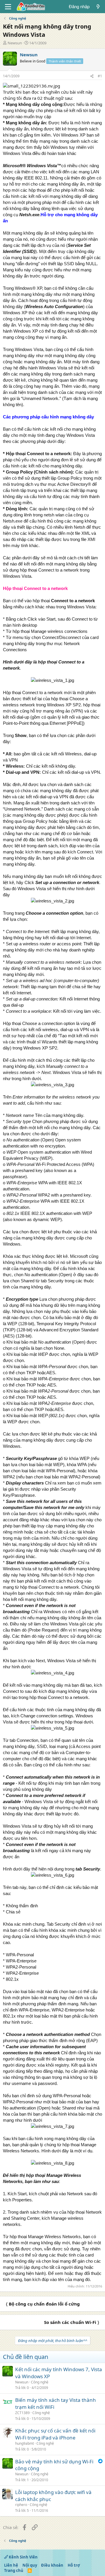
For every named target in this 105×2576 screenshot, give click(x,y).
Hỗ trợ (74, 2565)
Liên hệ (11, 2565)
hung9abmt (24, 2443)
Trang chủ (14, 2570)
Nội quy (30, 2565)
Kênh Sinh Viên (23, 2557)
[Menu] (8, 7)
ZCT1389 (22, 2413)
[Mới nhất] (98, 7)
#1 (100, 76)
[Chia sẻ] (92, 76)
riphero (21, 2505)
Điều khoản (52, 2565)
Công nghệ (40, 2382)
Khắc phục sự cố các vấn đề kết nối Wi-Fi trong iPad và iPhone (55, 2434)
